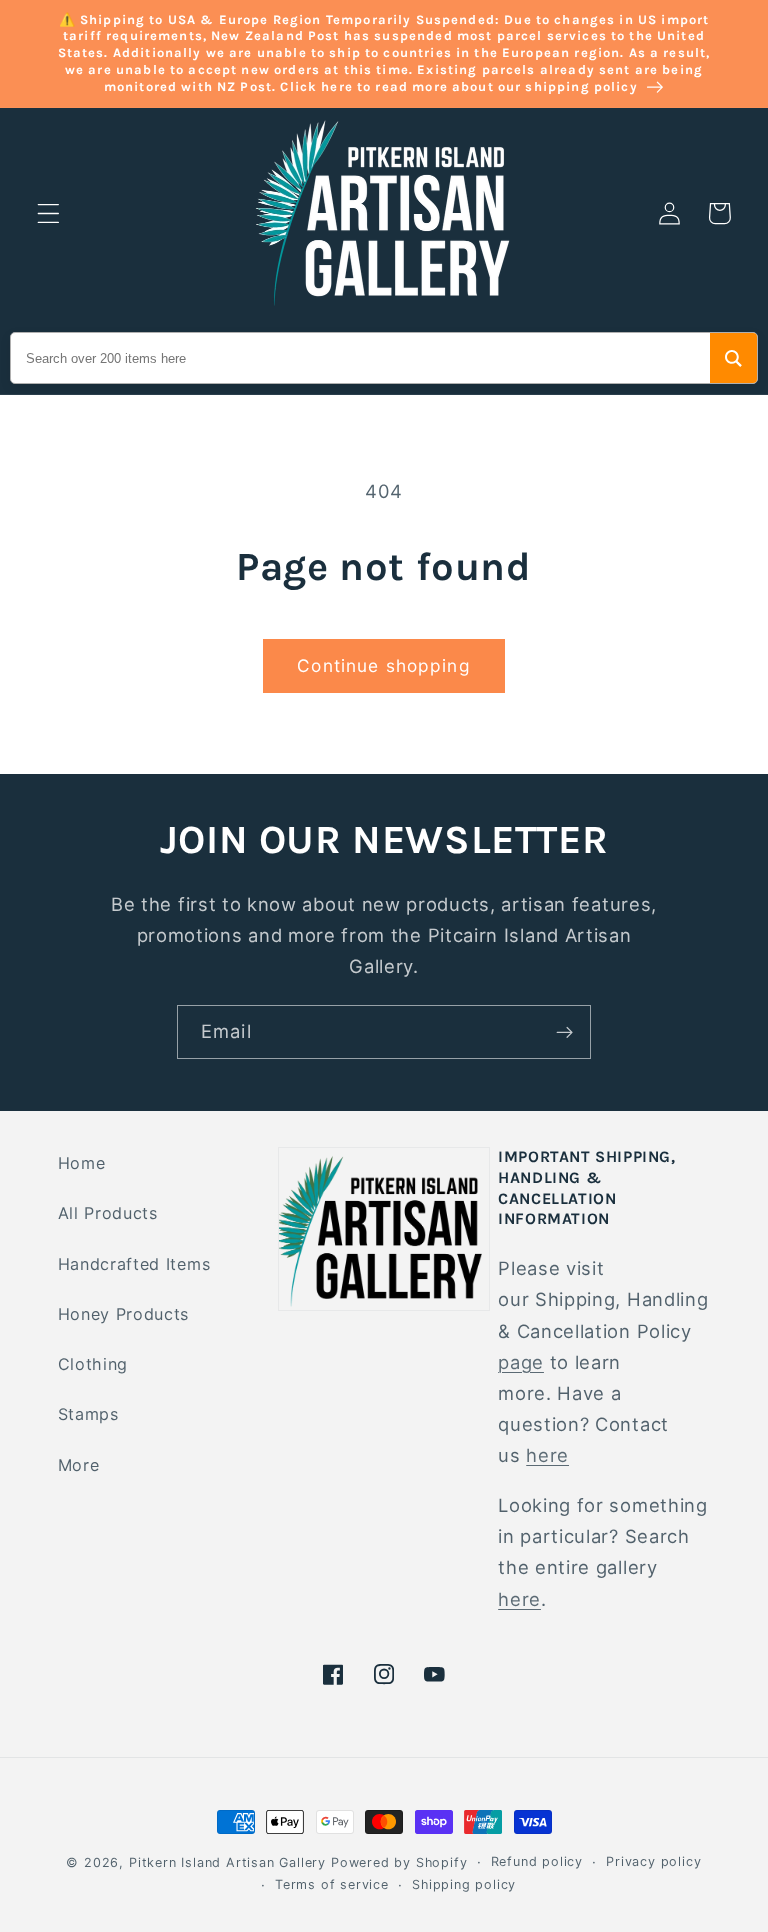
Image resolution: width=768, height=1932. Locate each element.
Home (82, 1163)
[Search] (733, 358)
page (521, 1362)
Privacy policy (653, 1861)
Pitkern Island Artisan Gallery (227, 1862)
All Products (108, 1213)
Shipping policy (464, 1884)
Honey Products (124, 1314)
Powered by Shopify (399, 1862)
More (79, 1465)
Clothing (93, 1364)
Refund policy (537, 1861)
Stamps (88, 1414)
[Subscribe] (564, 1032)
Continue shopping (384, 665)
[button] (48, 213)
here (547, 1455)
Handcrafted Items (134, 1264)
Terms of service (332, 1884)
